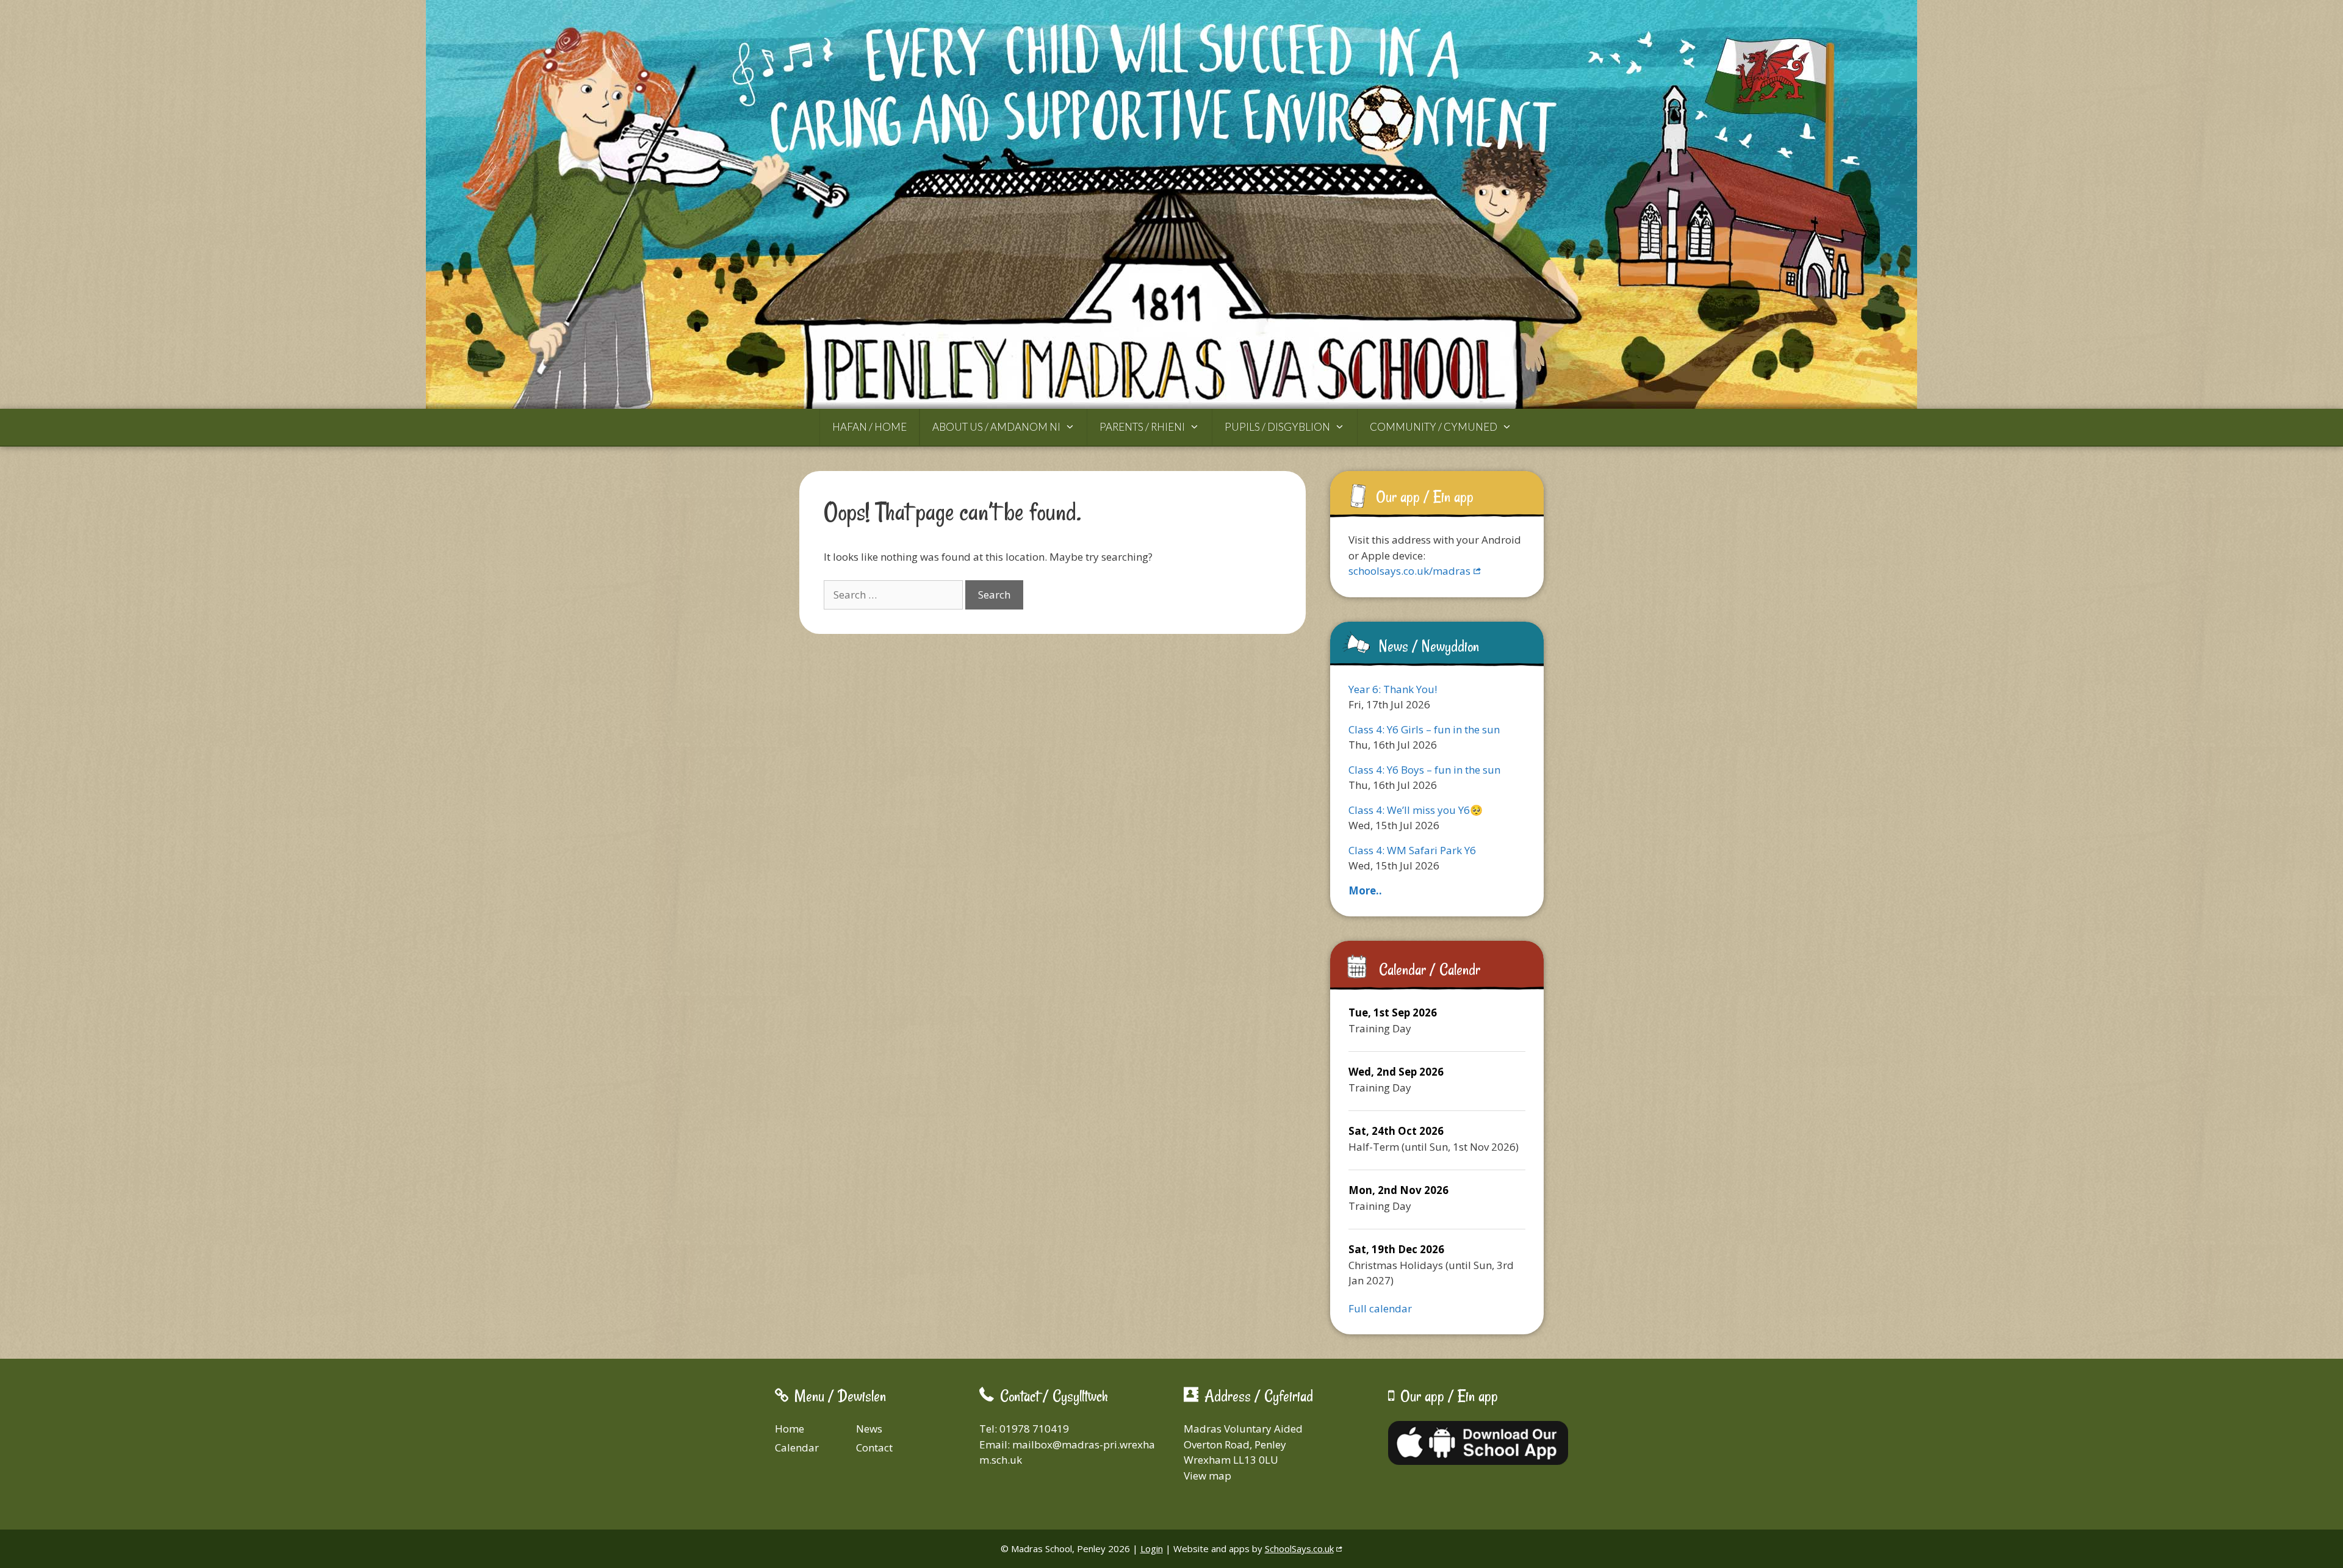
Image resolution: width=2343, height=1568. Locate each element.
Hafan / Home (869, 427)
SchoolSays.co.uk (1299, 1548)
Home (790, 1429)
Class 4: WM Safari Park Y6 (1412, 850)
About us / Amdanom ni (996, 427)
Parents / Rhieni (1142, 427)
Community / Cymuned (1434, 427)
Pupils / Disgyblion (1277, 427)
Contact (874, 1448)
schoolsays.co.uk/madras (1409, 571)
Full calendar (1380, 1308)
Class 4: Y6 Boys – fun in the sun (1424, 770)
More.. (1365, 890)
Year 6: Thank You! (1393, 689)
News (869, 1429)
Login (1152, 1548)
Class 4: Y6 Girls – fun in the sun (1424, 729)
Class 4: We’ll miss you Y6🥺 (1416, 810)
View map (1207, 1476)
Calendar (797, 1448)
